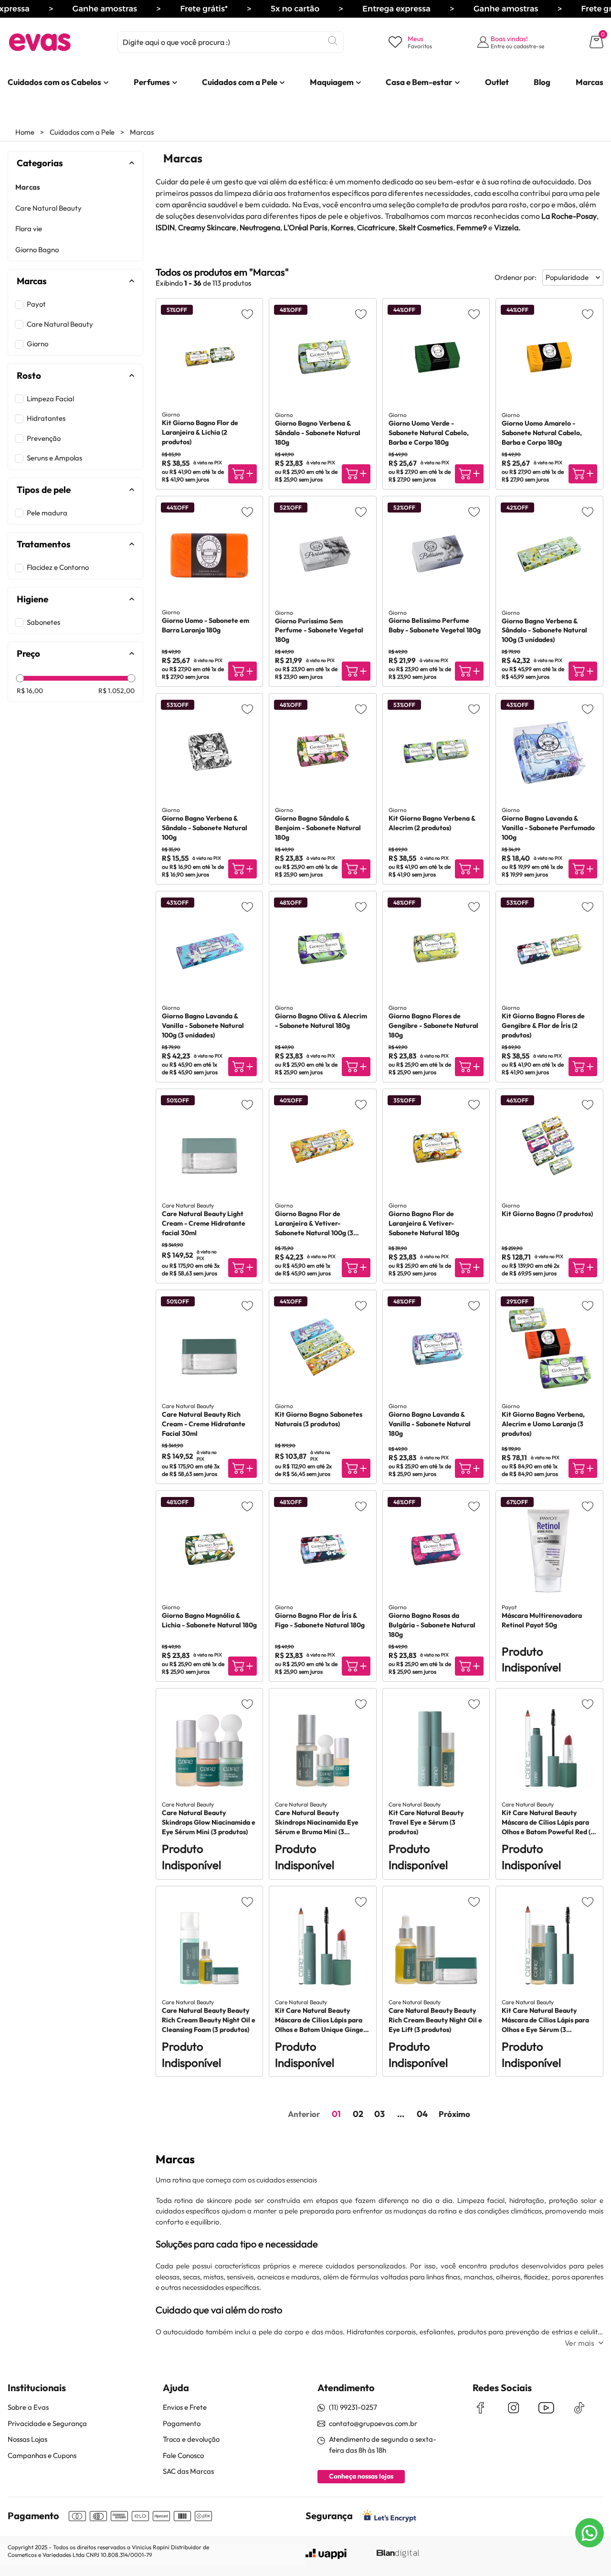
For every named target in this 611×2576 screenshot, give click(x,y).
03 (379, 2114)
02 (358, 2114)
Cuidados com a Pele (82, 132)
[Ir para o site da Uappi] (326, 2554)
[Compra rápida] (242, 474)
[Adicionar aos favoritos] (247, 314)
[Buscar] (333, 41)
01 (336, 2114)
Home (25, 132)
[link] (54, 82)
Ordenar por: (516, 277)
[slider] (20, 678)
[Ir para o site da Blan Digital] (398, 2554)
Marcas (142, 132)
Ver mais (579, 2343)
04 (422, 2114)
